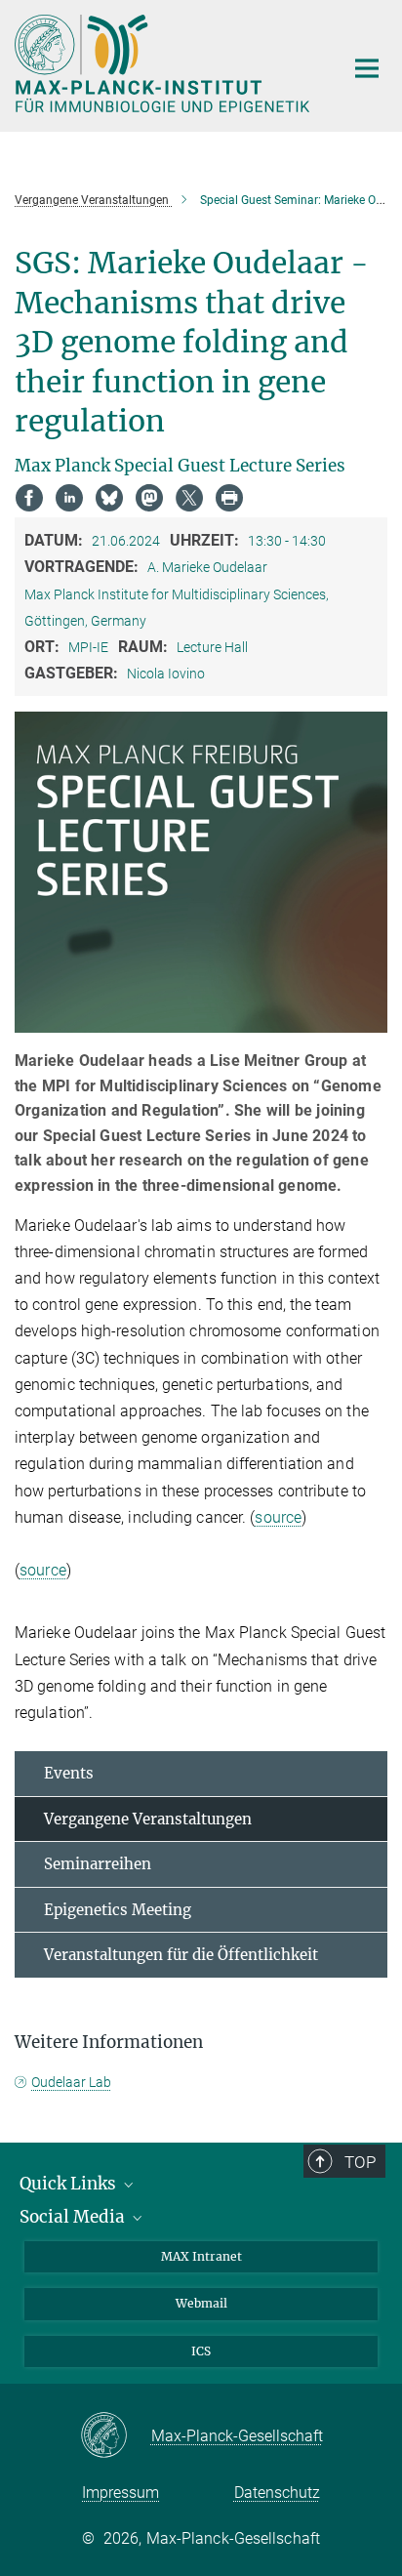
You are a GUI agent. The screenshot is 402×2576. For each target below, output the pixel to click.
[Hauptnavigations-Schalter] (367, 68)
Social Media (74, 2217)
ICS (201, 2351)
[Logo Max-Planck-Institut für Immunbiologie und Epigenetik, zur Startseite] (164, 63)
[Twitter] (189, 498)
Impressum (121, 2493)
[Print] (229, 498)
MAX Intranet (201, 2256)
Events (69, 1773)
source (278, 1517)
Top (360, 2162)
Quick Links (70, 2184)
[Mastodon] (149, 498)
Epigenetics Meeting (118, 1910)
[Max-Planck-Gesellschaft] (116, 2436)
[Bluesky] (109, 498)
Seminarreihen (98, 1864)
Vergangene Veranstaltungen (148, 1819)
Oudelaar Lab (71, 2082)
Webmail (201, 2303)
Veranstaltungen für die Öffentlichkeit (181, 1955)
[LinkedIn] (69, 498)
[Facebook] (29, 498)
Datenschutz (277, 2493)
